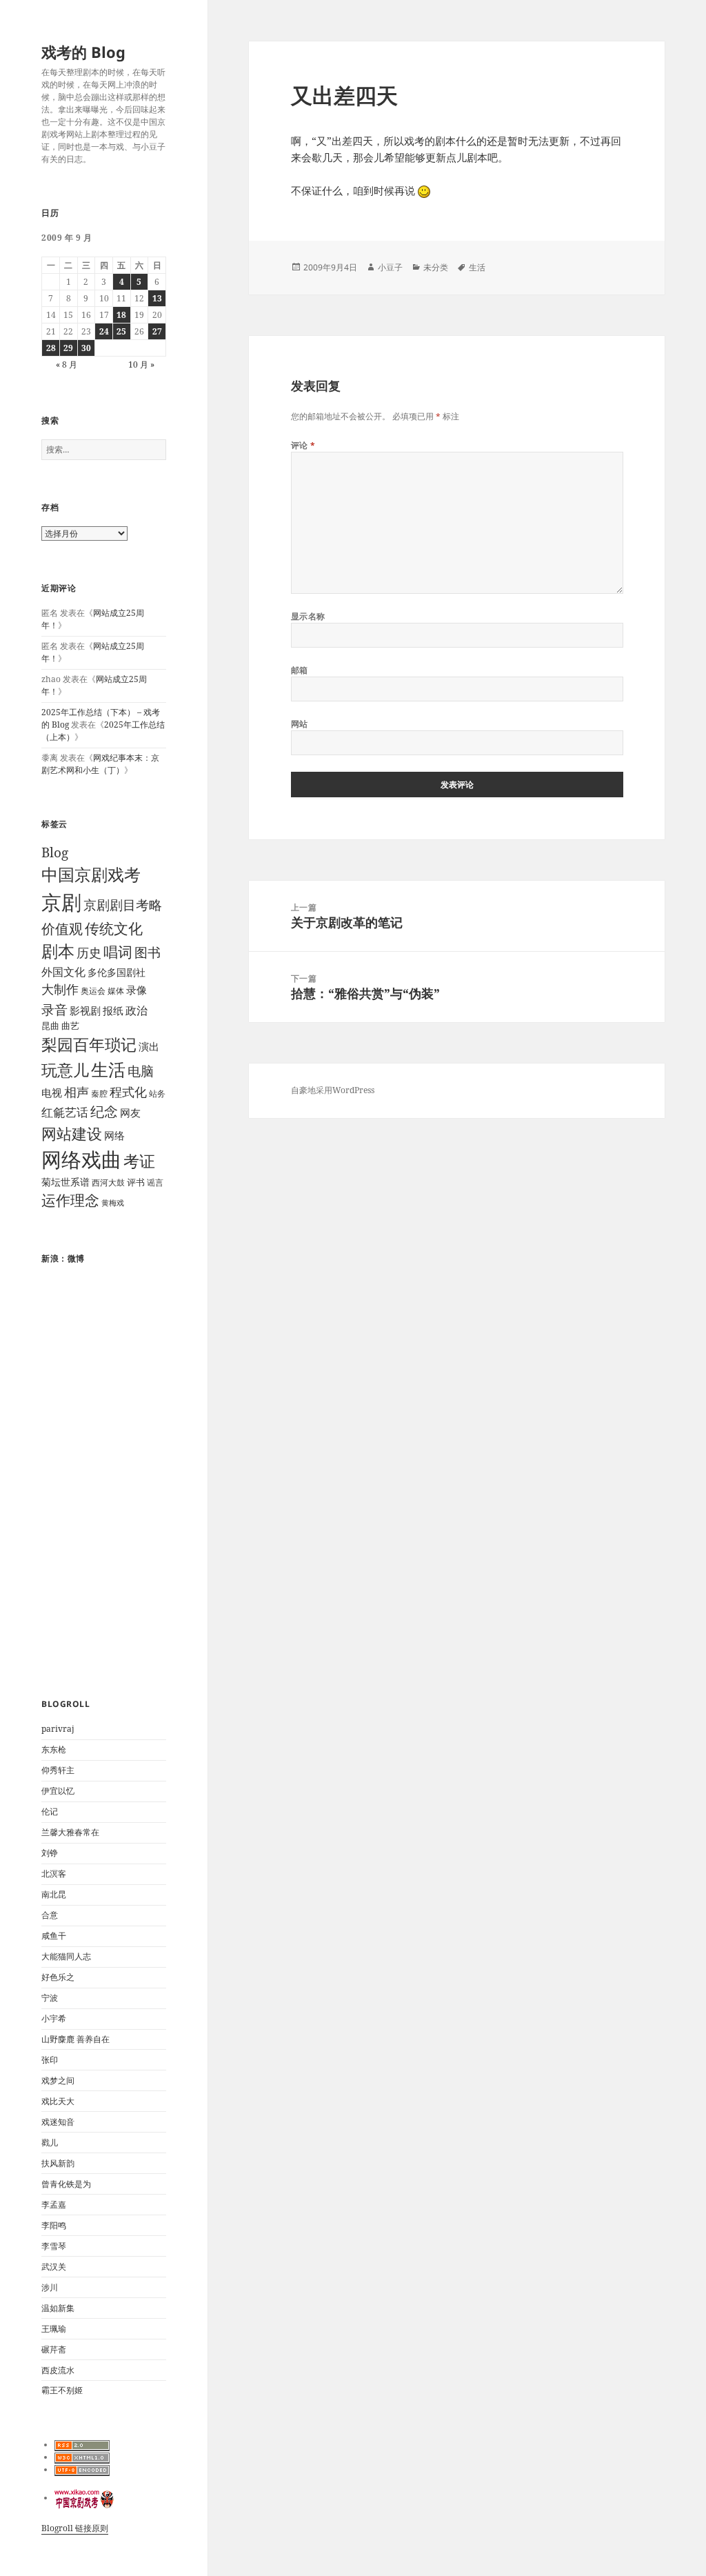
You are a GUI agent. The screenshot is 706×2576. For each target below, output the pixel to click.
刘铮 (50, 1853)
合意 (50, 1915)
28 (51, 348)
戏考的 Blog (83, 52)
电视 (52, 1092)
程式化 (128, 1091)
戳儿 (50, 2143)
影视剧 (85, 1010)
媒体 (116, 991)
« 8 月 (67, 365)
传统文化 (114, 928)
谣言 (155, 1182)
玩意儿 (65, 1070)
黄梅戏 (113, 1203)
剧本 (58, 951)
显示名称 (308, 616)
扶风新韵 (58, 2163)
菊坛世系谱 (65, 1182)
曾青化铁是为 (66, 2184)
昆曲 (50, 1026)
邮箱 (300, 670)
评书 (136, 1182)
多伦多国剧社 (117, 972)
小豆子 (390, 267)
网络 (114, 1135)
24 (104, 331)
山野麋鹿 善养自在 (75, 2039)
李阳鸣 (54, 2225)
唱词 (118, 951)
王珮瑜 (54, 2329)
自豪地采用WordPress (333, 1090)
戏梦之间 (58, 2080)
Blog (55, 852)
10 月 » (141, 365)
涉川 (50, 2287)
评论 (303, 445)
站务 (157, 1094)
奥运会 (93, 991)
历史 (89, 952)
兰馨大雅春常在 (70, 1832)
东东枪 (54, 1749)
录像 (137, 990)
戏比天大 (58, 2101)
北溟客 (54, 1874)
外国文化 (63, 972)
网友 (130, 1112)
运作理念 (70, 1200)
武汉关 (54, 2267)
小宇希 (54, 2018)
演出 (149, 1046)
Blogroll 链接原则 (75, 2528)
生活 (108, 1069)
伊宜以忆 (58, 1791)
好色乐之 (58, 1977)
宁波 (50, 1998)
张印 (50, 2060)
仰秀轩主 (58, 1770)
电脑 (141, 1071)
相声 (77, 1091)
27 (157, 331)
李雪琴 (54, 2246)
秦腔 (99, 1094)
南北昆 (54, 1894)
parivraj (58, 1729)
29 (68, 348)
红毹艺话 (65, 1112)
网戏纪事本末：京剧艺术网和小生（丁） (100, 764)
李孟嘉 (54, 2205)
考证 (139, 1161)
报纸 (113, 1010)
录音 (54, 1009)
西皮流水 (58, 2370)
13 (157, 298)
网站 (300, 724)
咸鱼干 (54, 1936)
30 (86, 348)
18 (121, 315)
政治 (137, 1010)
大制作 (60, 989)
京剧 (61, 902)
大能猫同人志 (66, 1956)
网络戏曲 (81, 1159)
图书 (148, 952)
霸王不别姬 (62, 2390)
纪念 (104, 1111)
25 (121, 331)
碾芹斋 (54, 2349)
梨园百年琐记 (89, 1045)
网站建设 (72, 1134)
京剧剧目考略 (123, 905)
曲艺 (70, 1026)
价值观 (62, 928)
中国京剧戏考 (91, 875)
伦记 (50, 1811)
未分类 (436, 267)
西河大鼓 (108, 1182)
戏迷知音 (58, 2122)
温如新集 (58, 2308)
